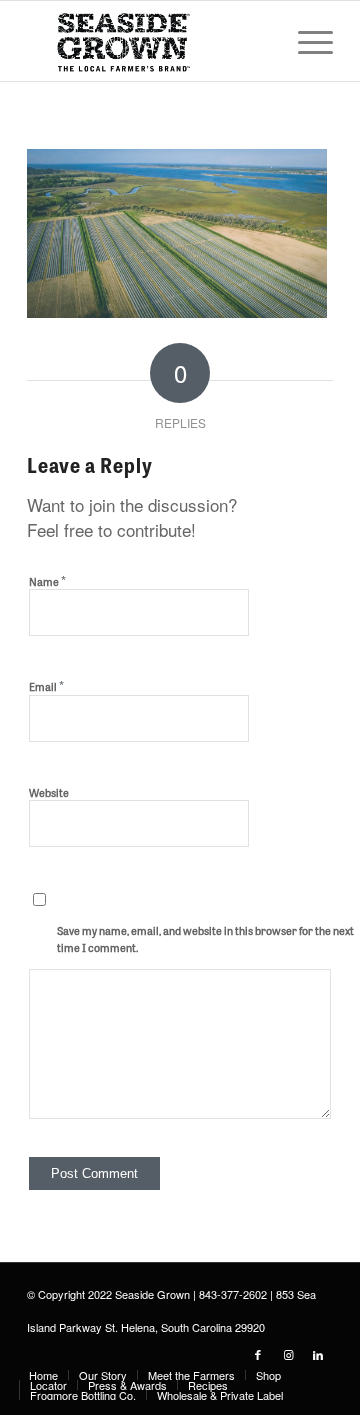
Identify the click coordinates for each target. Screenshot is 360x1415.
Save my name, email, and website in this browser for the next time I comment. (205, 938)
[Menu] (305, 41)
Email (46, 685)
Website (49, 792)
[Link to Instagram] (288, 1354)
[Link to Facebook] (258, 1354)
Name (47, 580)
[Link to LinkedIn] (318, 1354)
